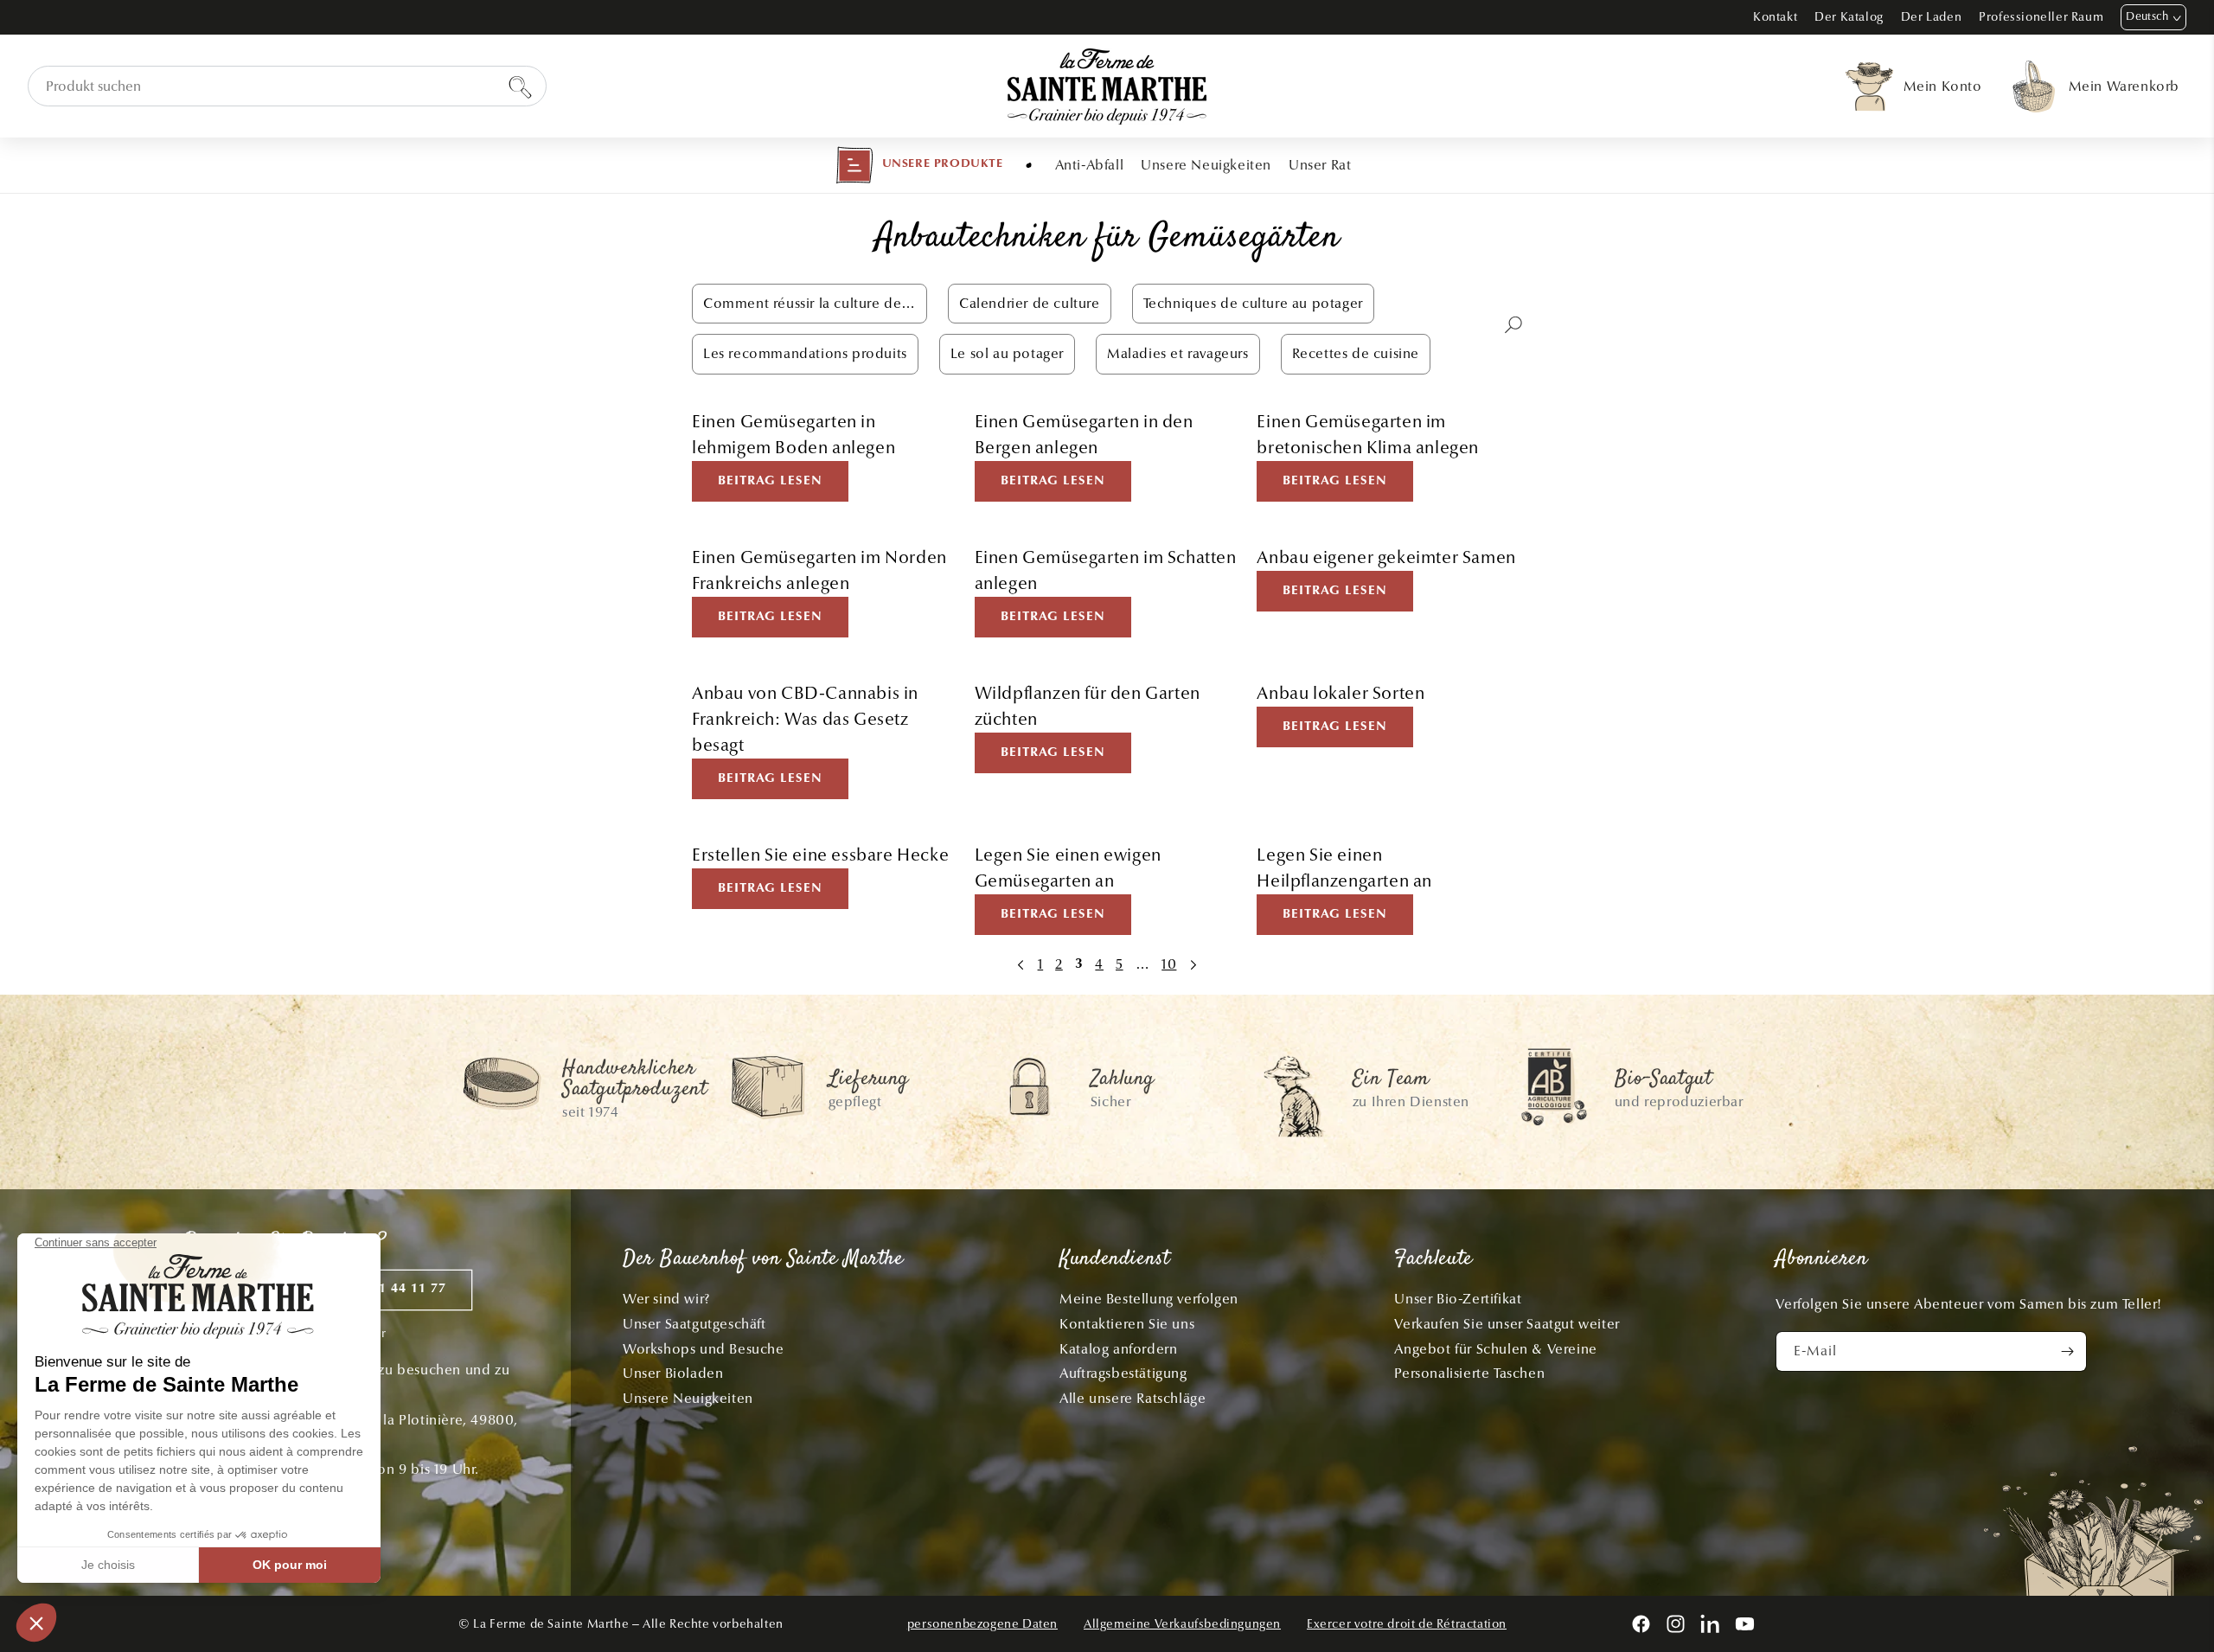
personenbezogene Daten (982, 1624)
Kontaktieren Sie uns (1127, 1324)
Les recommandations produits (805, 353)
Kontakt (1775, 17)
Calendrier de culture (1030, 303)
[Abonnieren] (2067, 1351)
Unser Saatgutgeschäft (694, 1324)
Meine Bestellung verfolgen (1149, 1299)
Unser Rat (1320, 165)
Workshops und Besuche (704, 1349)
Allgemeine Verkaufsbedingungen (1182, 1624)
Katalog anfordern (1118, 1349)
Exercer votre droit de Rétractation (1407, 1624)
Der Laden (1931, 17)
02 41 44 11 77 (399, 1289)
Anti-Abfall (1090, 165)
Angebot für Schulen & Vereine (1495, 1349)
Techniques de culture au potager (1253, 303)
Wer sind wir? (666, 1299)
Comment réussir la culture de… (809, 303)
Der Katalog (1849, 17)
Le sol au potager (1007, 353)
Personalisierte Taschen (1469, 1373)
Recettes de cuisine (1356, 353)
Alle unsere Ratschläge (1133, 1398)
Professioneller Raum (2041, 17)
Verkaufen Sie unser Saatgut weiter (1507, 1324)
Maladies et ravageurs (1178, 353)
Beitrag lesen (770, 481)
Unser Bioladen (673, 1373)
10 (1169, 964)
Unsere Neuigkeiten (1206, 165)
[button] (919, 165)
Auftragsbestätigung (1123, 1373)
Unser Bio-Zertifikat (1458, 1299)
